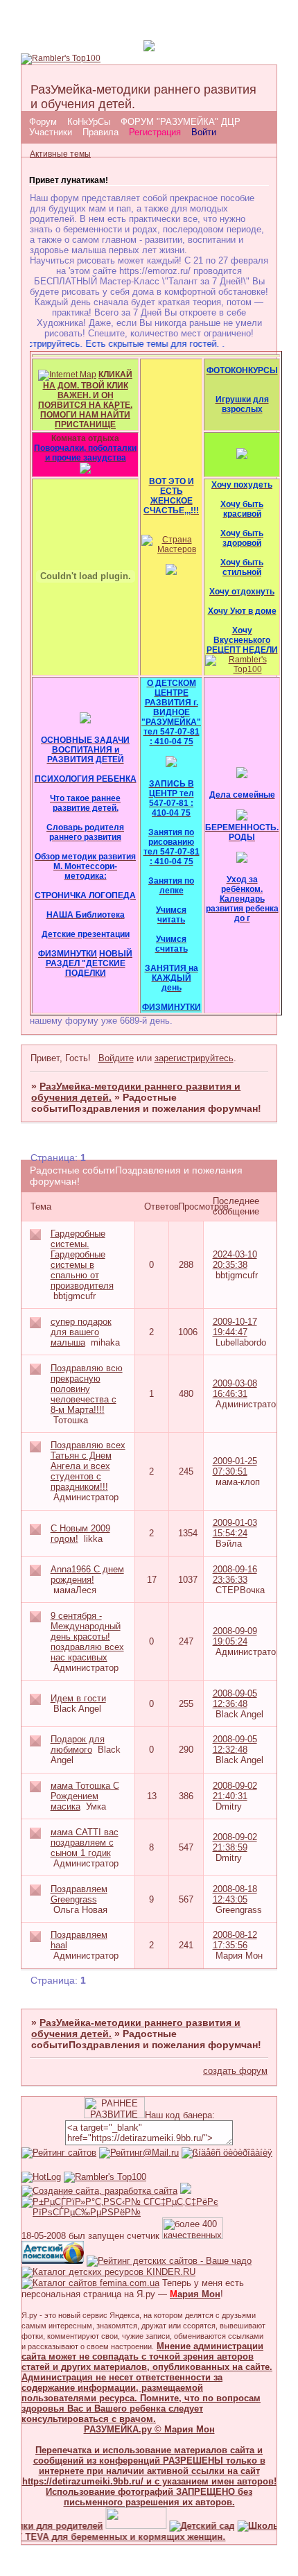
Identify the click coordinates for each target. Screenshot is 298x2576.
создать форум (235, 2071)
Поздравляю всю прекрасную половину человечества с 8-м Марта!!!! (87, 1389)
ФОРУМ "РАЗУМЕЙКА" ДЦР (181, 122)
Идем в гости (78, 1698)
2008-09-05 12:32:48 (235, 1744)
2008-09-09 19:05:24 (235, 1636)
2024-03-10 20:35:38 (235, 1260)
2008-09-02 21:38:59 (235, 1842)
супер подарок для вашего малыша (81, 1332)
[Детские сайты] (125, 2526)
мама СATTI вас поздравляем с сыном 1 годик (85, 1843)
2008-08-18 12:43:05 (235, 1894)
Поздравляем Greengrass (79, 1894)
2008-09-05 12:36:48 (235, 1699)
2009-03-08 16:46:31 (235, 1389)
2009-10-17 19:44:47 (235, 1327)
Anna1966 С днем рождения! (87, 1574)
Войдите (116, 1058)
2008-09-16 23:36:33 (235, 1574)
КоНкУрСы (89, 122)
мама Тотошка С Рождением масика (85, 1796)
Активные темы (60, 154)
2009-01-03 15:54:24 (235, 1528)
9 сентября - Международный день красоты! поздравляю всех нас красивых (87, 1637)
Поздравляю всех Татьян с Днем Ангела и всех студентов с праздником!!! (88, 1466)
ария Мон (195, 2294)
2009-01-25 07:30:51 (235, 1466)
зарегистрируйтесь (194, 1058)
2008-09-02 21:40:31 (235, 1791)
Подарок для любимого (78, 1744)
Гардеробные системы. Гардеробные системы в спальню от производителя (82, 1260)
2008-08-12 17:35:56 (235, 1940)
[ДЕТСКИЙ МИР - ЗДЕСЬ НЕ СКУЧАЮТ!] (186, 2191)
